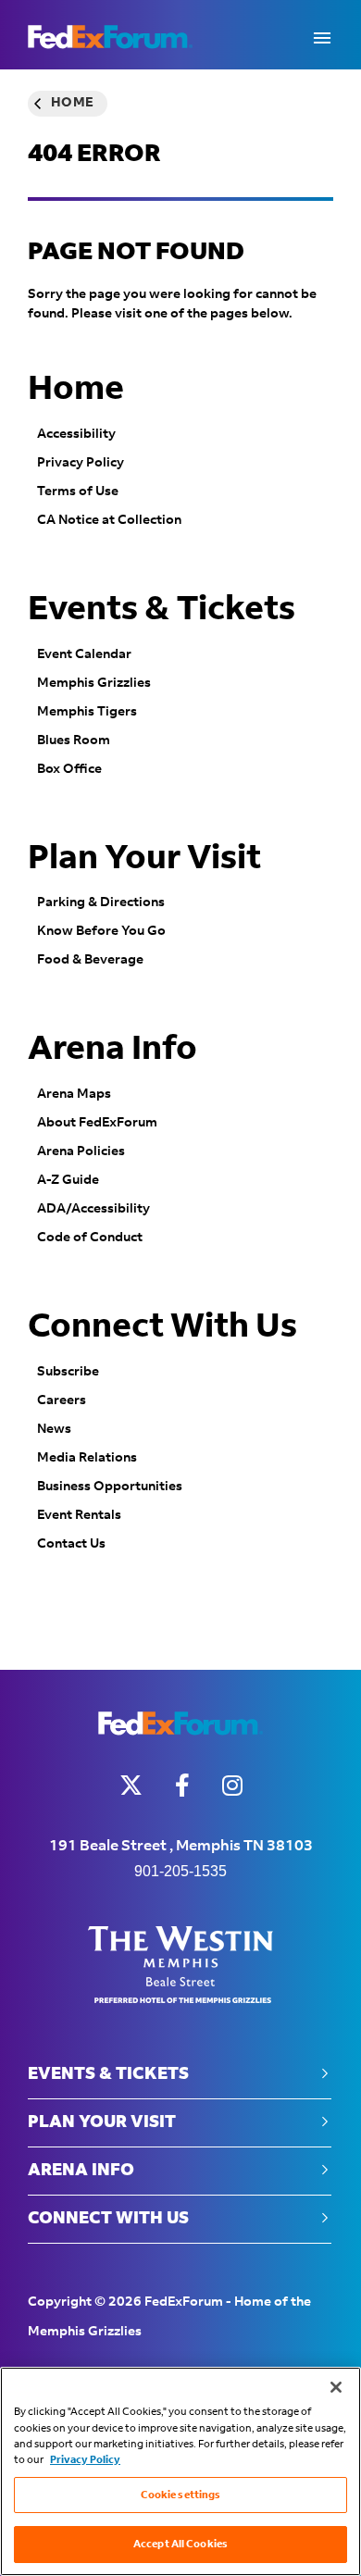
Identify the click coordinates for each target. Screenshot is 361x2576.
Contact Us (71, 1544)
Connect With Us (162, 1327)
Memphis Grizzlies (94, 683)
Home (72, 104)
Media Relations (87, 1458)
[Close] (336, 2387)
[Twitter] (131, 1785)
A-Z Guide (68, 1180)
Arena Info (112, 1050)
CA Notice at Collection (109, 520)
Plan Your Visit (144, 859)
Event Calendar (84, 654)
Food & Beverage (90, 960)
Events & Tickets (162, 610)
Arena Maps (74, 1094)
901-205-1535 (180, 1871)
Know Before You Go (101, 931)
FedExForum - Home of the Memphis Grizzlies (110, 37)
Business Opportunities (110, 1487)
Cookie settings (181, 2495)
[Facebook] (182, 1785)
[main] (180, 870)
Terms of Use (78, 492)
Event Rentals (79, 1515)
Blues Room (74, 740)
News (54, 1429)
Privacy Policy (81, 463)
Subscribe (68, 1372)
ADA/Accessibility (93, 1209)
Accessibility (76, 434)
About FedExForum (97, 1123)
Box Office (69, 769)
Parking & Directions (101, 902)
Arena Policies (81, 1151)
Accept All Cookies (180, 2544)
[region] (180, 2471)
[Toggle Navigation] (322, 37)
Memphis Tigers (87, 712)
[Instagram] (232, 1785)
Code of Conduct (90, 1238)
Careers (62, 1400)
